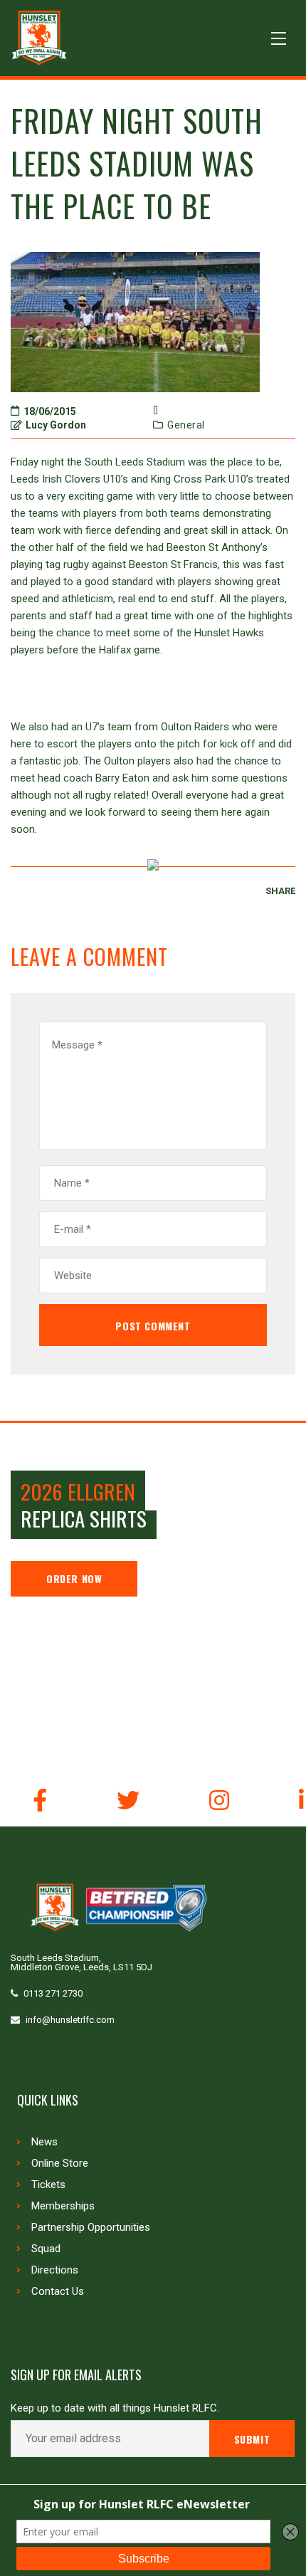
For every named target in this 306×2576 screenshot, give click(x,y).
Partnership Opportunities (91, 2227)
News (44, 2142)
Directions (55, 2270)
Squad (46, 2249)
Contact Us (58, 2291)
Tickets (48, 2185)
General (186, 425)
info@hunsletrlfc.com (70, 2020)
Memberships (63, 2206)
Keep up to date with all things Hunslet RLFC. (115, 2408)
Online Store (60, 2163)
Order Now (74, 1578)
